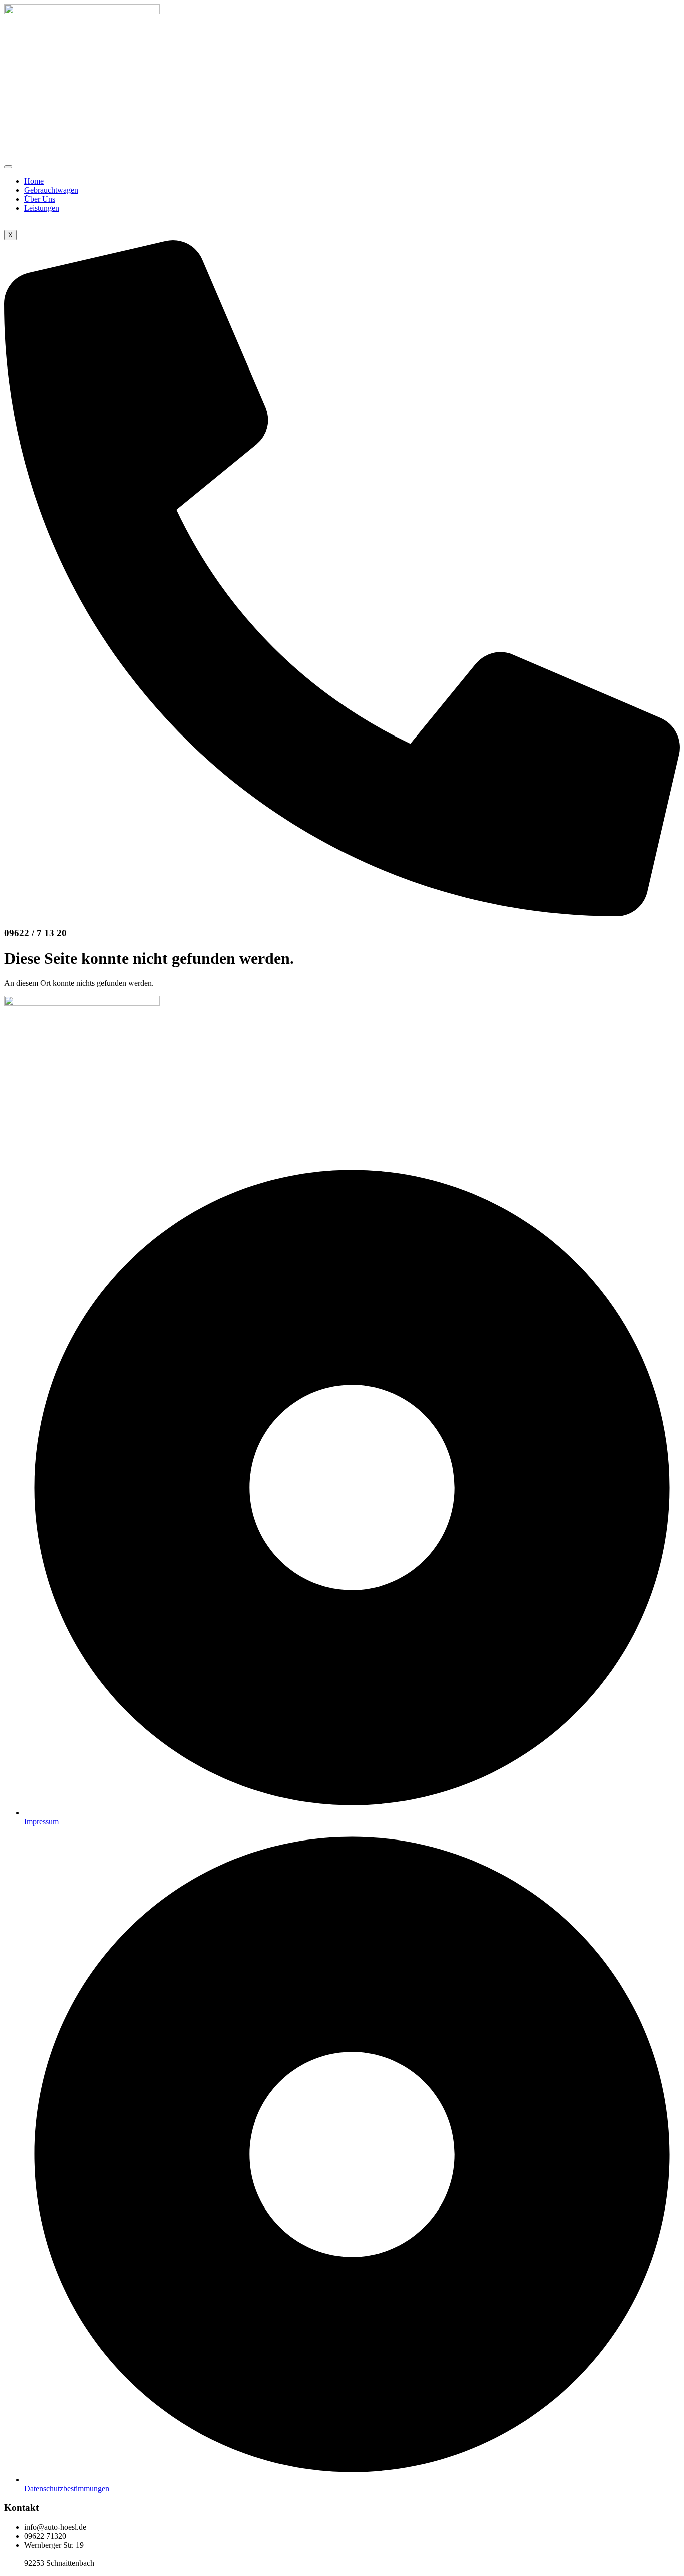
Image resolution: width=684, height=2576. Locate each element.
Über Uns (40, 199)
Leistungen (42, 208)
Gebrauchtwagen (51, 190)
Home (34, 181)
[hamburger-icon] (8, 167)
